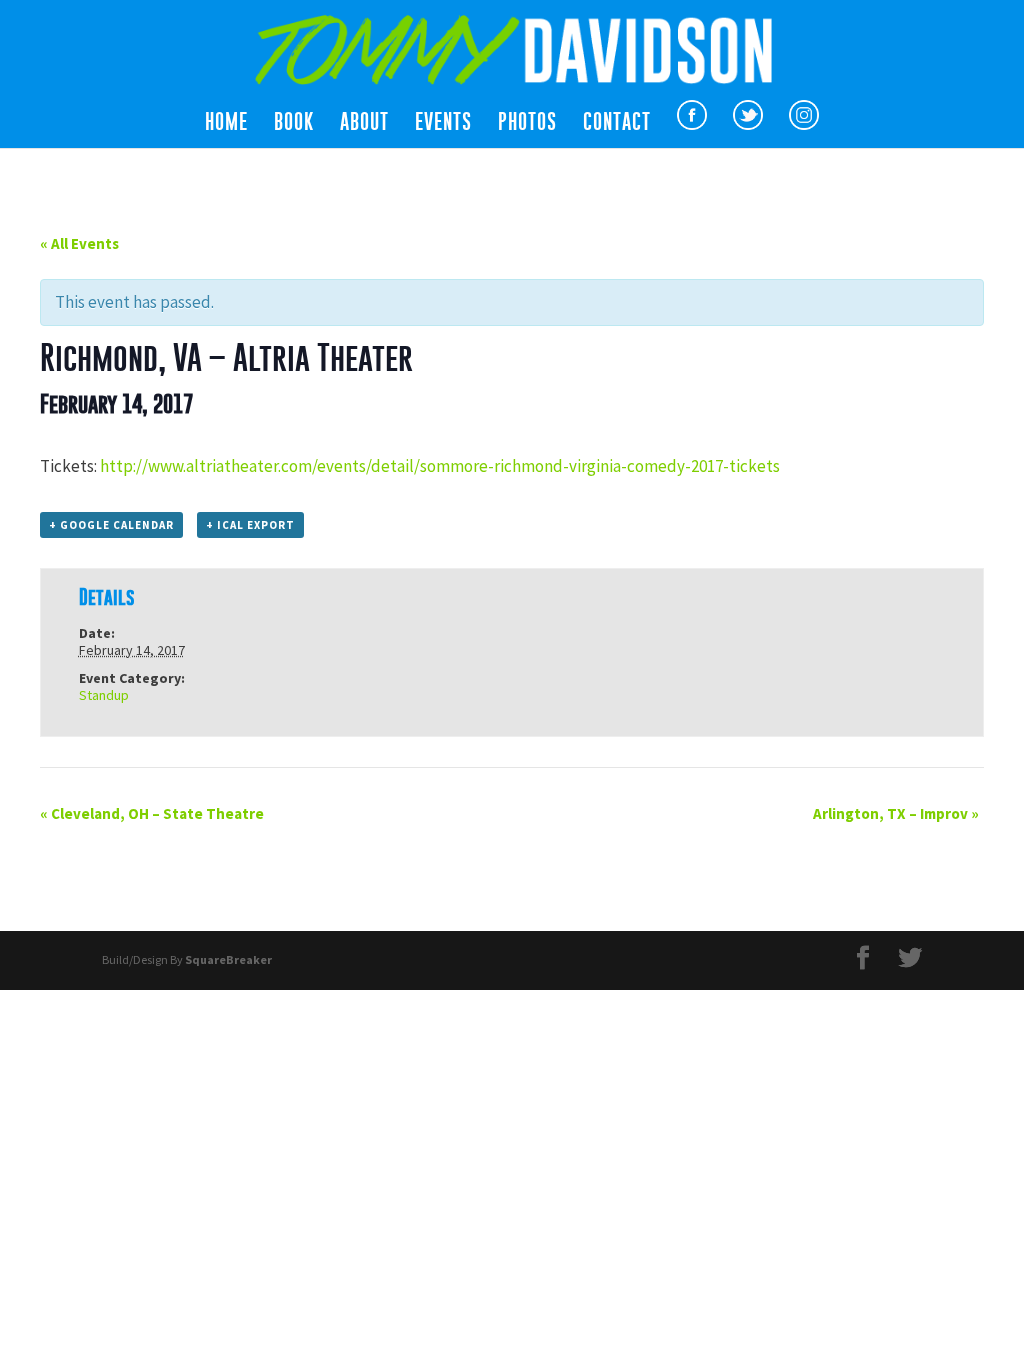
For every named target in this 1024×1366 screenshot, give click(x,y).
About (364, 124)
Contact (617, 124)
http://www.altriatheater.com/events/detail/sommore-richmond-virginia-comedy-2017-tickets (440, 466)
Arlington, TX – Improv (896, 813)
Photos (527, 124)
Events (443, 124)
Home (226, 124)
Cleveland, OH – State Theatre (152, 813)
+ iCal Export (250, 525)
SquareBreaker (228, 959)
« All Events (79, 243)
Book (294, 124)
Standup (104, 695)
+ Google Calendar (111, 525)
